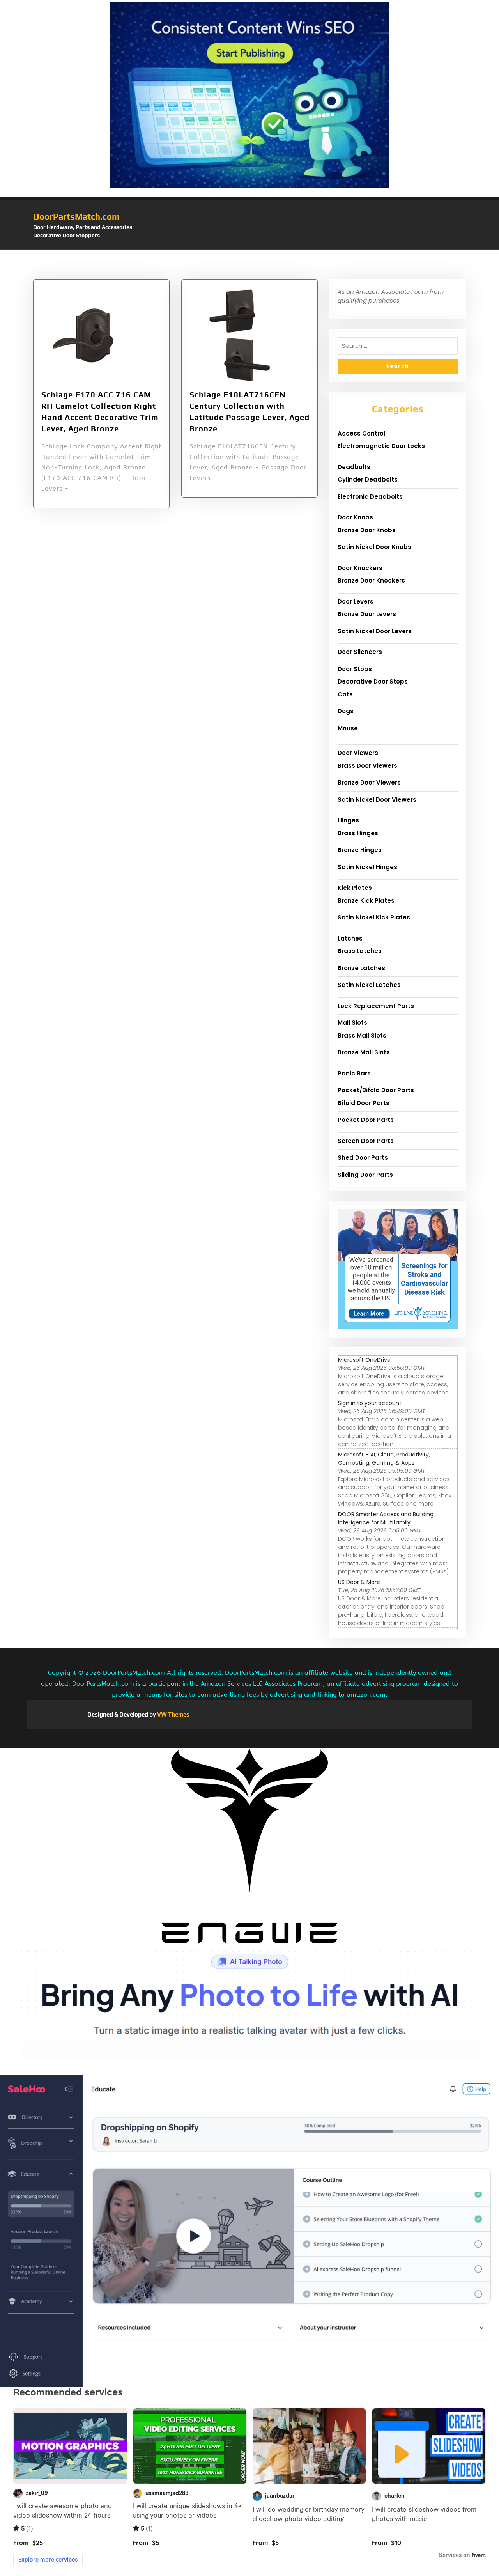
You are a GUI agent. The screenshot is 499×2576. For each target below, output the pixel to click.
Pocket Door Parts (366, 1120)
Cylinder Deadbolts (368, 479)
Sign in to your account (370, 1403)
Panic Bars (354, 1073)
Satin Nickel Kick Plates (374, 917)
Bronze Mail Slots (364, 1052)
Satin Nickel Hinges (367, 867)
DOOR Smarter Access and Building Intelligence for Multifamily (386, 1518)
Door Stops (355, 669)
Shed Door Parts (363, 1158)
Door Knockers (360, 568)
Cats (345, 694)
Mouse (348, 728)
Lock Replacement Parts (376, 1006)
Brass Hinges (358, 833)
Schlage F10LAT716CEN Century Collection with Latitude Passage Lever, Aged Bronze (249, 411)
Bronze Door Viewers (369, 782)
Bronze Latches (361, 968)
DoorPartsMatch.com (76, 216)
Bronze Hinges (360, 850)
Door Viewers (358, 753)
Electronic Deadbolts (370, 497)
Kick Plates (355, 888)
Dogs (346, 711)
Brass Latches (360, 951)
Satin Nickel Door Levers (375, 631)
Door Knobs (355, 517)
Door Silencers (360, 652)
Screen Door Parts (366, 1141)
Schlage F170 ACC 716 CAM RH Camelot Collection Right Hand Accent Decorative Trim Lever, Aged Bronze (100, 411)
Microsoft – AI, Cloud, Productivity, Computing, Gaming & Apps (384, 1459)
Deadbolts (354, 467)
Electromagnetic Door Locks (381, 446)
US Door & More (359, 1582)
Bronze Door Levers (367, 614)
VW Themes (173, 1714)
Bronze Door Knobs (367, 530)
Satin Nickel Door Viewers (377, 800)
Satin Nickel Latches (369, 985)
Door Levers (356, 601)
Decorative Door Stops (373, 681)
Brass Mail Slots (362, 1036)
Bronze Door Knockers (371, 580)
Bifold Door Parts (364, 1103)
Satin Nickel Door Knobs (374, 547)
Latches (350, 938)
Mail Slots (352, 1023)
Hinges (348, 820)
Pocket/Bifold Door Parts (376, 1090)
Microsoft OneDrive (364, 1360)
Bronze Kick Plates (366, 901)
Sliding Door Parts (365, 1175)
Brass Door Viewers (367, 766)
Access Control (361, 433)
